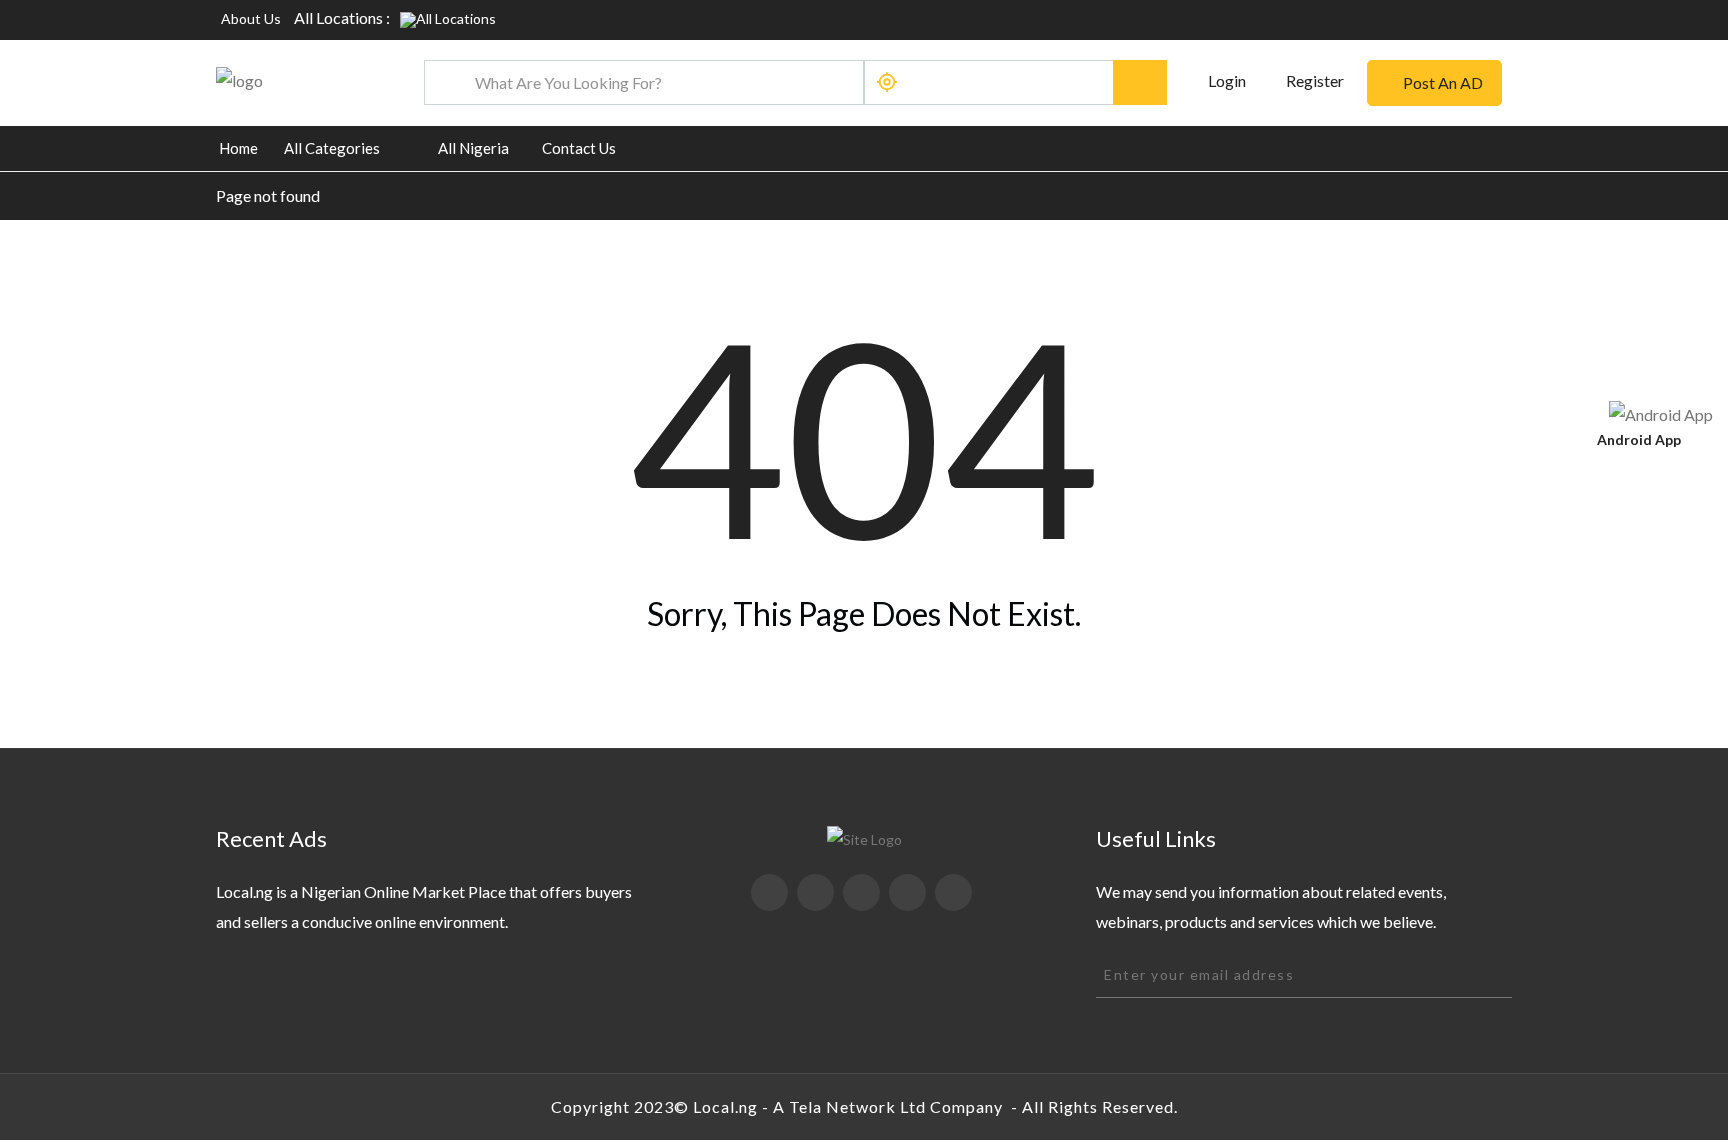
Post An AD (1443, 82)
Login (1225, 80)
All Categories (332, 148)
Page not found (268, 195)
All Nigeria (473, 148)
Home (238, 148)
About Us (251, 18)
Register (1315, 80)
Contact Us (579, 148)
